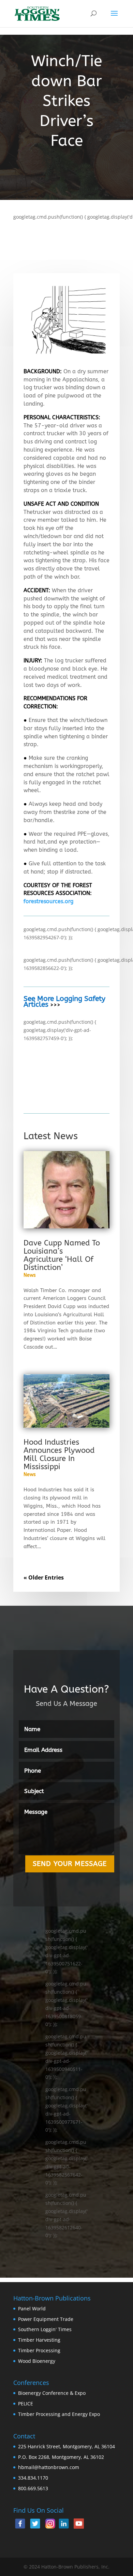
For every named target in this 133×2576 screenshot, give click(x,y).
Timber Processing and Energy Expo (59, 2414)
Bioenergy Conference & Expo (52, 2393)
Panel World (32, 2308)
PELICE (26, 2404)
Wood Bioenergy (37, 2361)
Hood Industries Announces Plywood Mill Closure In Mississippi (59, 1455)
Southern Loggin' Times (45, 2329)
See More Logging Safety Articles (64, 1002)
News (30, 1275)
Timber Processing (39, 2350)
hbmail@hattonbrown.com (49, 2467)
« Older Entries (44, 1577)
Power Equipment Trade (46, 2319)
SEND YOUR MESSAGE (70, 1864)
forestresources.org (48, 901)
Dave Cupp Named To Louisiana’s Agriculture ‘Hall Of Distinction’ (62, 1255)
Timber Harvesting (39, 2340)
